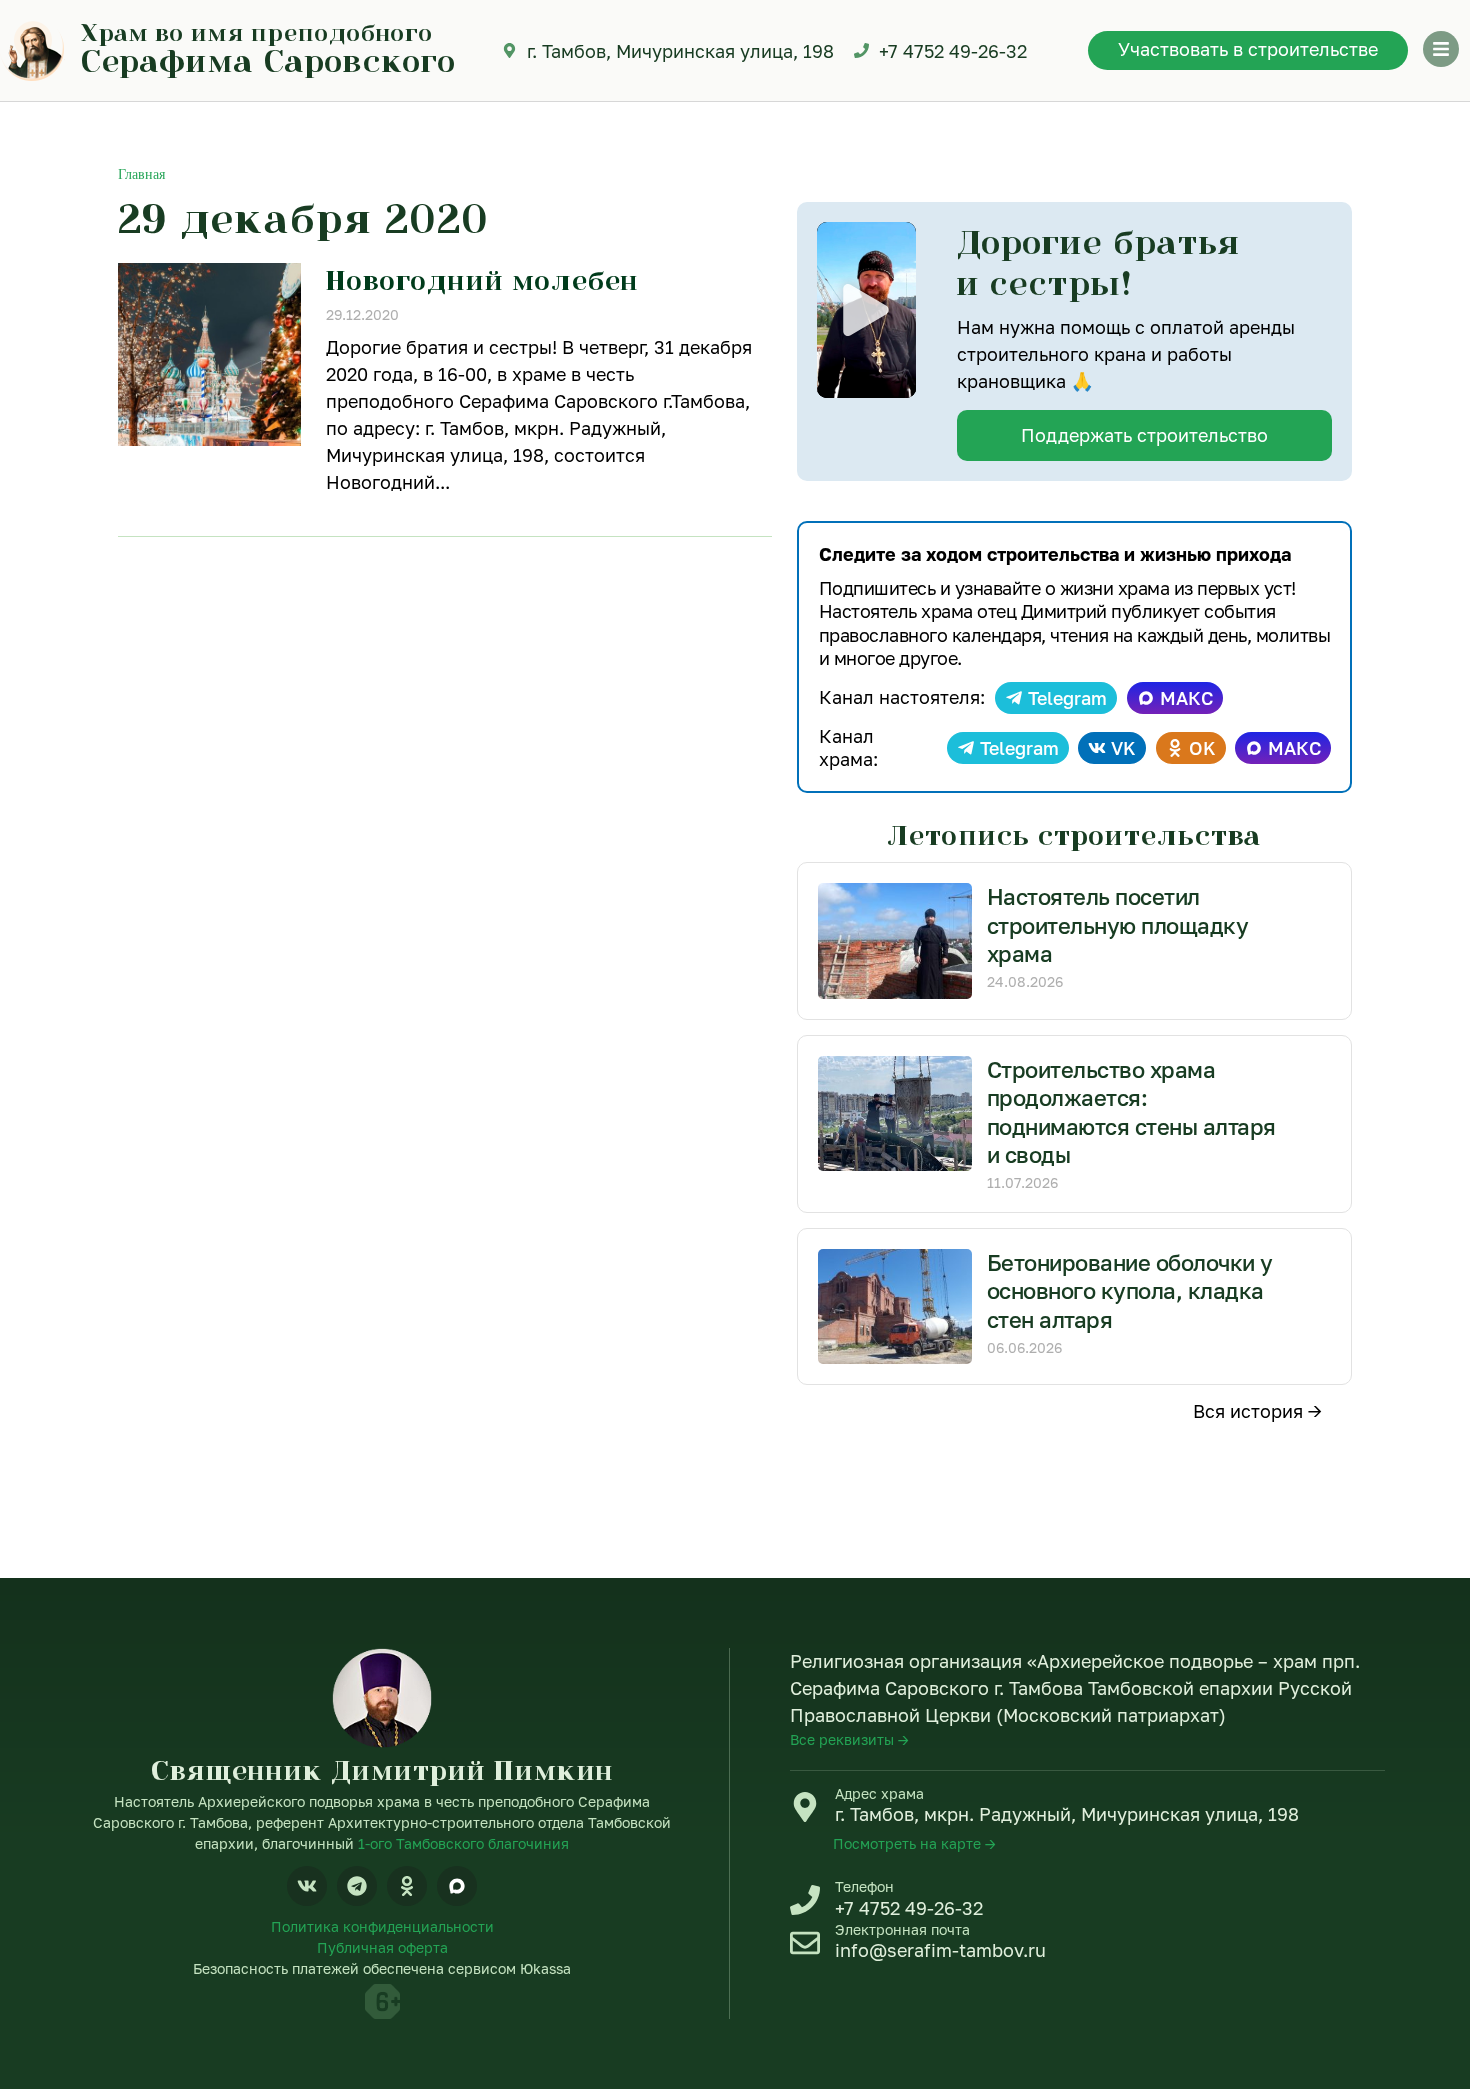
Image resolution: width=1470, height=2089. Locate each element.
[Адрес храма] (805, 1807)
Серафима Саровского (268, 60)
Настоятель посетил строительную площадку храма (1118, 925)
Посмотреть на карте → (914, 1843)
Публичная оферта (382, 1947)
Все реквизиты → (849, 1739)
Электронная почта (902, 1929)
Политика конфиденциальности (382, 1926)
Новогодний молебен (482, 279)
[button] (866, 310)
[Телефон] (805, 1900)
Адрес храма (879, 1793)
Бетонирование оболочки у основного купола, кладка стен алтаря (1130, 1291)
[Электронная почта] (805, 1943)
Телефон (864, 1886)
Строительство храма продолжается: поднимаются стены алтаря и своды (1131, 1112)
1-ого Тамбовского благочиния (463, 1843)
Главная (141, 174)
